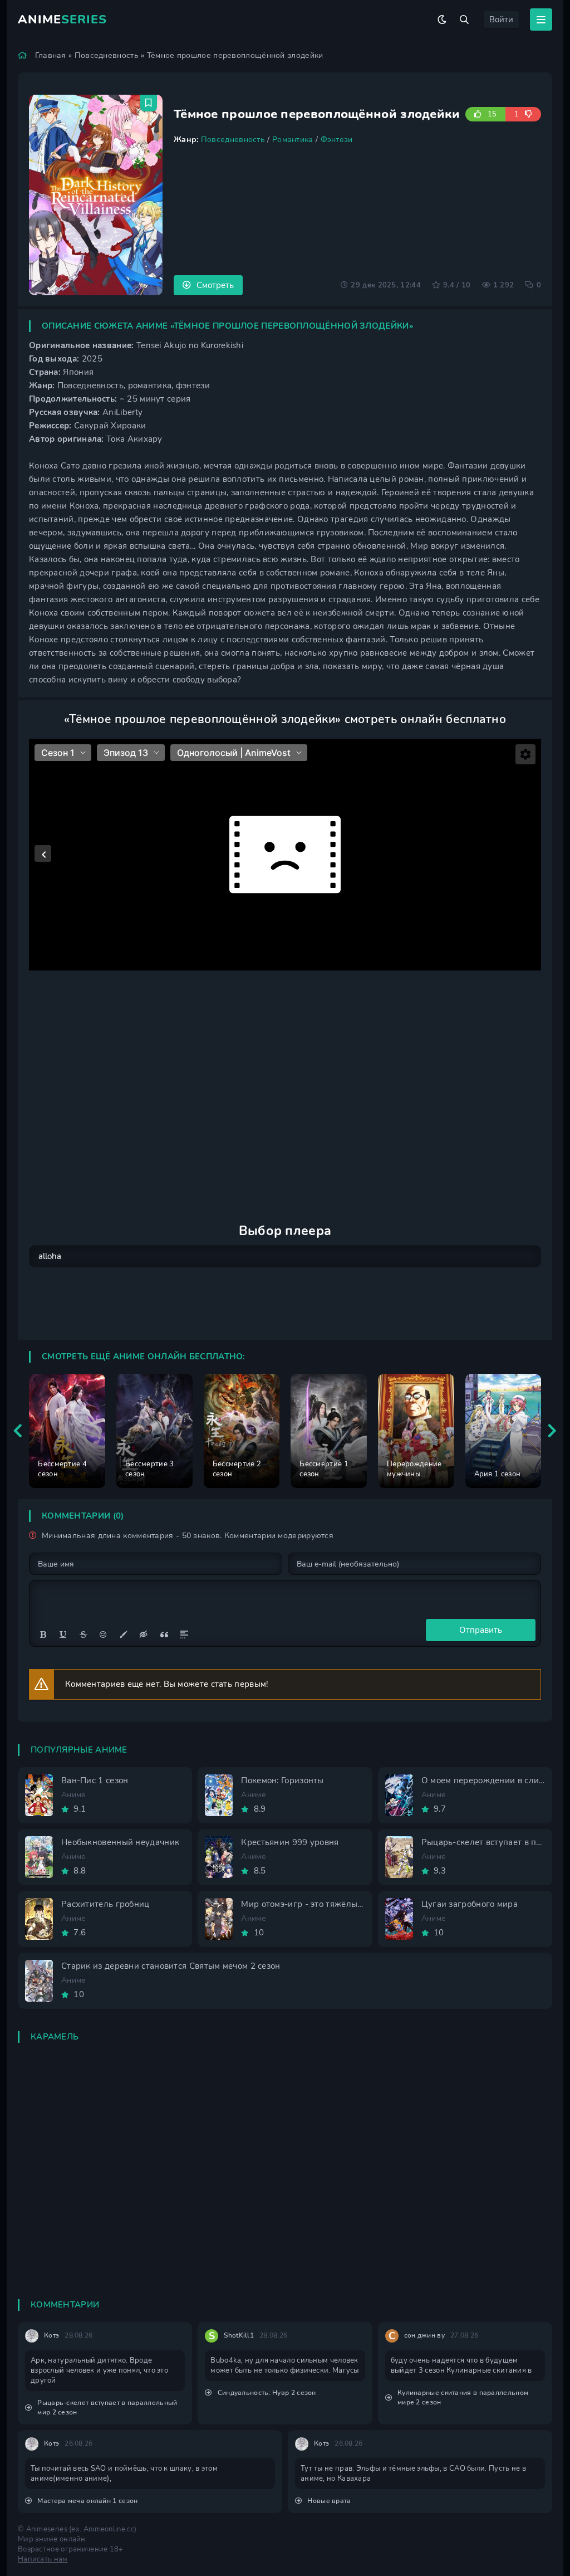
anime (62, 19)
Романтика (293, 140)
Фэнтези (337, 140)
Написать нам (43, 2559)
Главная (51, 55)
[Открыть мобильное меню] (541, 19)
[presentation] (18, 1431)
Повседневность (107, 55)
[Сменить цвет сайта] (442, 19)
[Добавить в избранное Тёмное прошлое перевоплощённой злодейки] (149, 103)
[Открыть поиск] (464, 19)
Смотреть (215, 285)
